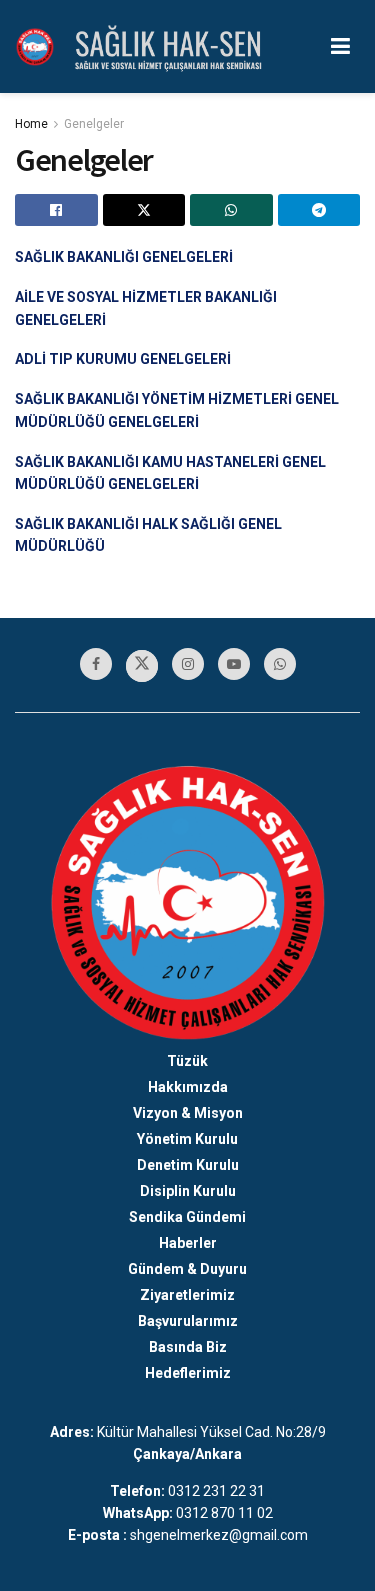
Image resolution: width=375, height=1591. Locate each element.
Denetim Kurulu (188, 1165)
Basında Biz (188, 1347)
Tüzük (187, 1061)
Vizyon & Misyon (188, 1113)
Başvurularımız (188, 1321)
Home (31, 124)
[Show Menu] (340, 46)
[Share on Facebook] (56, 210)
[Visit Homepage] (35, 47)
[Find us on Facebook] (96, 664)
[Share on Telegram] (319, 210)
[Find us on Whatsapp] (280, 664)
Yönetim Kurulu (187, 1139)
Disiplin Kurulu (188, 1191)
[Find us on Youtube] (234, 664)
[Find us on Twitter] (142, 666)
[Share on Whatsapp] (231, 210)
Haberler (188, 1243)
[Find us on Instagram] (188, 664)
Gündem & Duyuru (187, 1269)
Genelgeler (94, 124)
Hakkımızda (188, 1087)
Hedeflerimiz (188, 1373)
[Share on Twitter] (144, 210)
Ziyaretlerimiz (187, 1295)
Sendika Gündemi (187, 1217)
